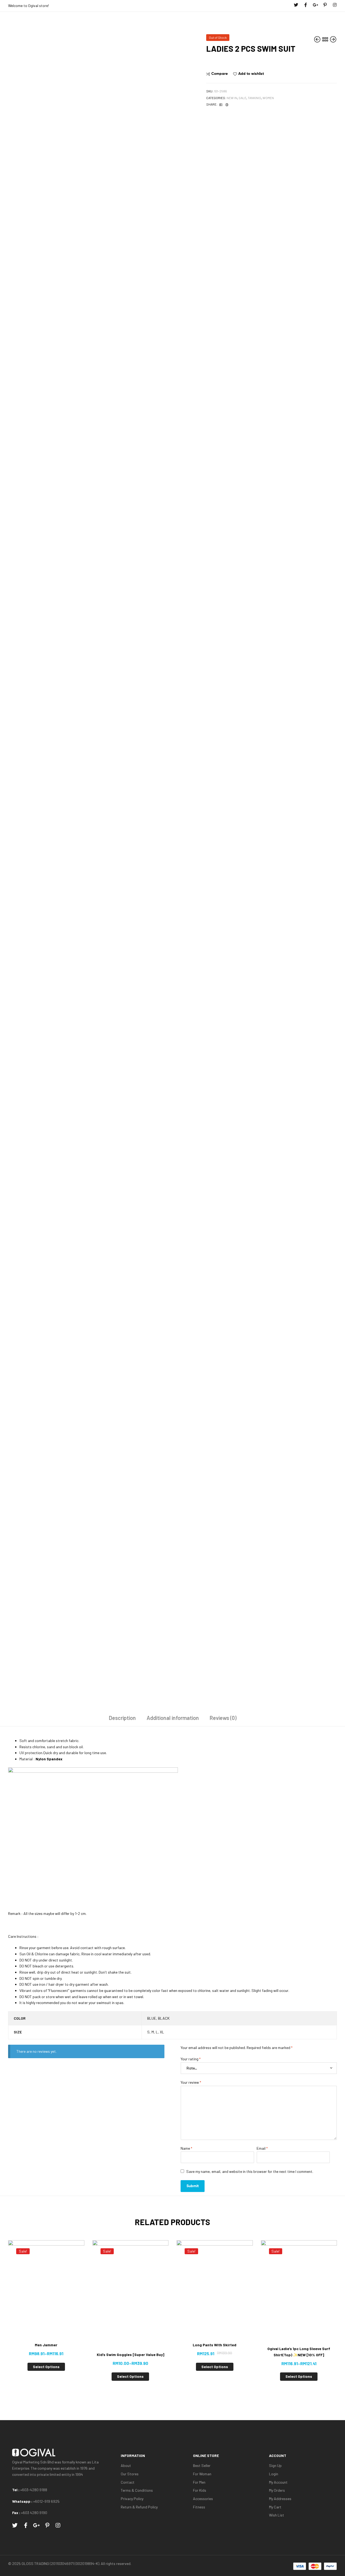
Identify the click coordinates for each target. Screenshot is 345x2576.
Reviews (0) (223, 1718)
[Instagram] (335, 5)
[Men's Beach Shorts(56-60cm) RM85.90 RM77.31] (333, 39)
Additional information (173, 1718)
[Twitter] (296, 5)
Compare (220, 74)
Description (122, 1718)
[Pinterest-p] (325, 5)
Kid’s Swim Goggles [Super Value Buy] (130, 2355)
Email (262, 2148)
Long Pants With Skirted (215, 2345)
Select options (46, 2367)
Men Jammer (46, 2345)
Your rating (191, 2059)
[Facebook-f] (306, 5)
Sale (242, 98)
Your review (191, 2082)
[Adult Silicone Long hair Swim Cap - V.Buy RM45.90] (318, 39)
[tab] (122, 1720)
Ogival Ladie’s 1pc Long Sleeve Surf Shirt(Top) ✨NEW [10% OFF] (299, 2352)
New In (232, 98)
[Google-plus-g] (315, 5)
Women (268, 98)
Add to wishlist (251, 74)
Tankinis (254, 98)
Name (186, 2148)
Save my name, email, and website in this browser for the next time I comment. (250, 2171)
